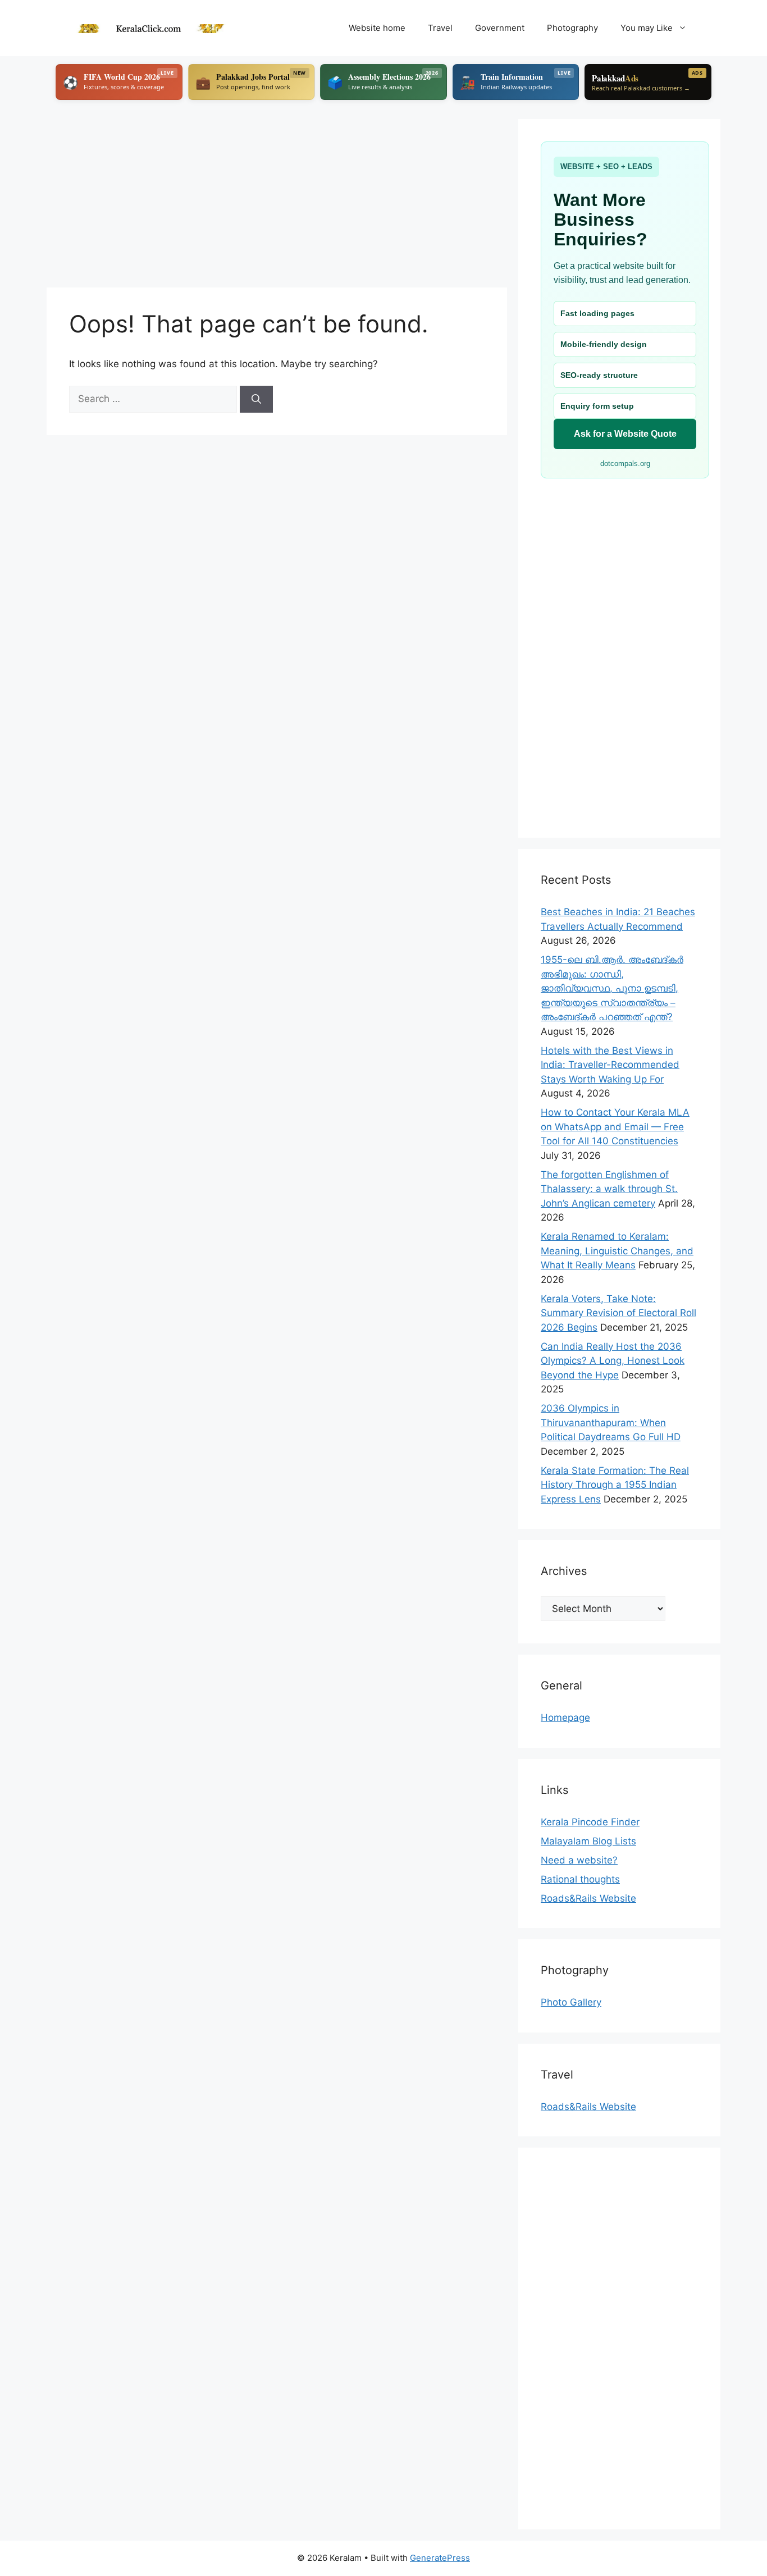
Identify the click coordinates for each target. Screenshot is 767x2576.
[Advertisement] (277, 198)
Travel (440, 28)
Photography (572, 28)
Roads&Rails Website (588, 1898)
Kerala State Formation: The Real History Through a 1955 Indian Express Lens (615, 1485)
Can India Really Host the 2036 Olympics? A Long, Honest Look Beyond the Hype (613, 1361)
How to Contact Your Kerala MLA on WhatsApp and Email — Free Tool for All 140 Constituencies (615, 1127)
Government (500, 28)
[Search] (256, 399)
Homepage (565, 1718)
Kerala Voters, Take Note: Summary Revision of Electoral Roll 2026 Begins (618, 1313)
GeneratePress (440, 2558)
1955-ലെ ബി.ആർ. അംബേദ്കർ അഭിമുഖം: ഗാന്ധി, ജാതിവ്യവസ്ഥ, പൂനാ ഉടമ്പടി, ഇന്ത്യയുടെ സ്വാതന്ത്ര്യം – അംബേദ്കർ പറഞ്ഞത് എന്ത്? (612, 988)
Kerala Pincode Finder (590, 1822)
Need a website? (579, 1860)
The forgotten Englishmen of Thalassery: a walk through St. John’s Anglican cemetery (609, 1189)
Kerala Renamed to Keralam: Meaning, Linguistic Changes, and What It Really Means (617, 1251)
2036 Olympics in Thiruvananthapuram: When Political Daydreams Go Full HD (611, 1422)
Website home (377, 28)
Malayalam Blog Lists (588, 1841)
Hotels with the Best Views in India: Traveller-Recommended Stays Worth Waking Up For (610, 1065)
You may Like (647, 28)
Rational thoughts (580, 1879)
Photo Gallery (571, 2002)
